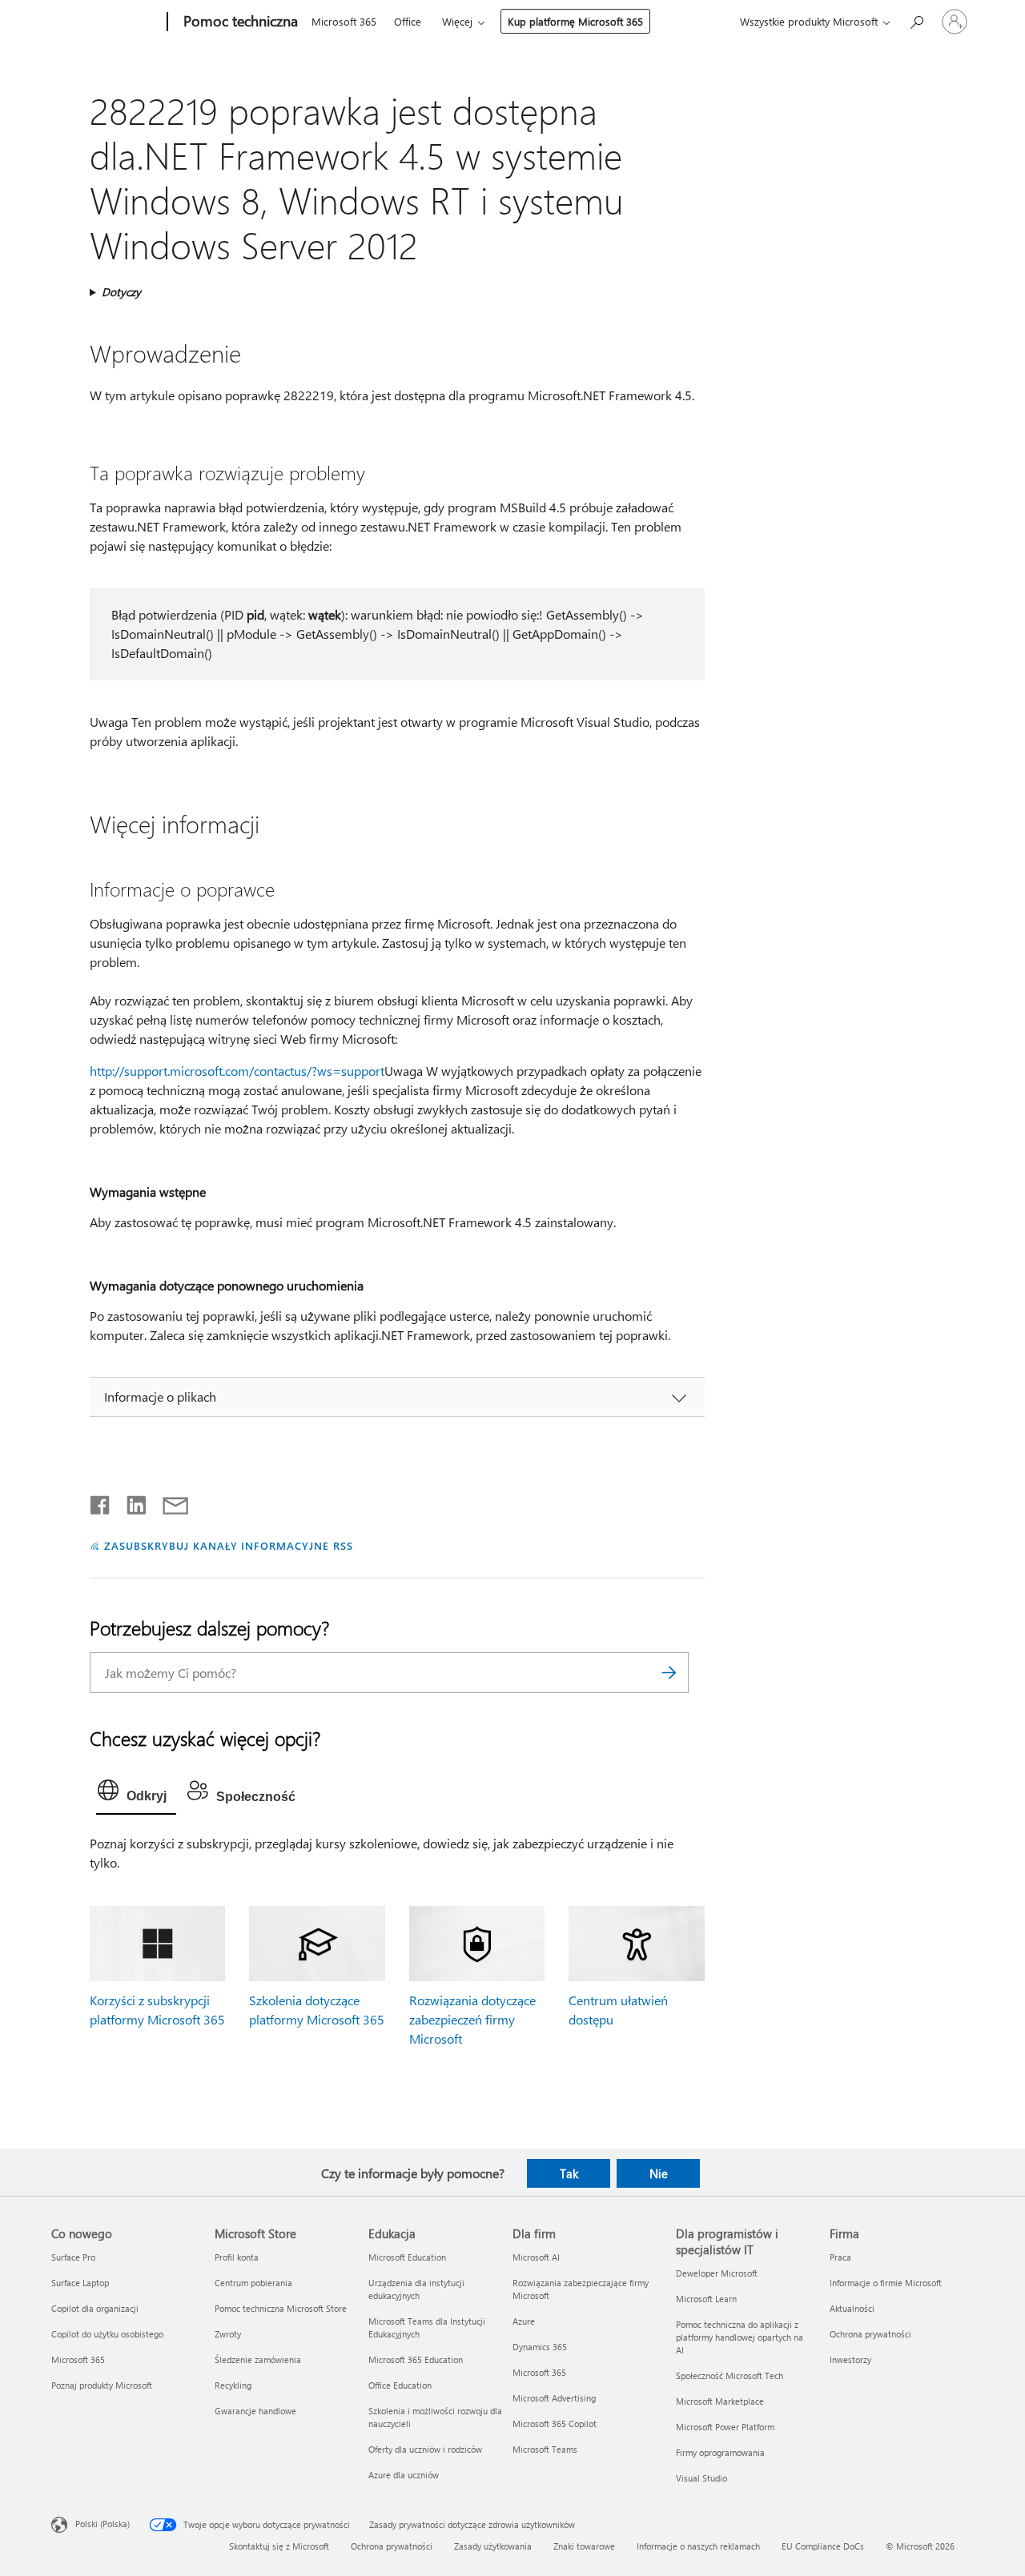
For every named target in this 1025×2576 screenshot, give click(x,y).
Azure (524, 2321)
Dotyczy (121, 292)
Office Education (400, 2385)
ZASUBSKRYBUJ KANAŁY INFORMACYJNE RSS (229, 1545)
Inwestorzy (850, 2359)
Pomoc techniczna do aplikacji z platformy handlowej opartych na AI (740, 2337)
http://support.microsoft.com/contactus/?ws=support (237, 1071)
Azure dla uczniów (404, 2475)
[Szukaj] (669, 1673)
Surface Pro (73, 2257)
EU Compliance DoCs (823, 2546)
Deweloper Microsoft (717, 2273)
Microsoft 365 (344, 21)
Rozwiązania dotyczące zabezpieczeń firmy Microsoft (472, 2019)
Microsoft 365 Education (416, 2359)
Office (408, 21)
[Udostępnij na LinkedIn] (130, 1502)
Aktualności (852, 2308)
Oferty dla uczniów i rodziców (425, 2449)
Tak (569, 2173)
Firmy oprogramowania (720, 2452)
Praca (840, 2257)
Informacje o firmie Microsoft (886, 2283)
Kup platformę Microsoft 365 (575, 21)
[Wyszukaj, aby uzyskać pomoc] (916, 20)
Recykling (233, 2385)
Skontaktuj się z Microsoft (279, 2546)
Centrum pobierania (253, 2283)
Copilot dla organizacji (95, 2308)
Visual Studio (701, 2478)
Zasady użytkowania (493, 2546)
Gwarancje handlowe (255, 2411)
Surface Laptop (80, 2283)
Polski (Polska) (102, 2523)
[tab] (136, 1794)
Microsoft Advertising (554, 2398)
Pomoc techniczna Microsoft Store (281, 2308)
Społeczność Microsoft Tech (730, 2375)
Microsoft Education (407, 2257)
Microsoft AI (536, 2257)
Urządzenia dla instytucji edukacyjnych (416, 2289)
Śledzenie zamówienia (258, 2359)
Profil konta (237, 2257)
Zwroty (228, 2334)
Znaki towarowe (584, 2546)
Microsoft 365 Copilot (555, 2424)
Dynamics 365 (540, 2347)
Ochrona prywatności (870, 2334)
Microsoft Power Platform (725, 2427)
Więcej (457, 21)
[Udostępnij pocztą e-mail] (168, 1502)
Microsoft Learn (706, 2299)
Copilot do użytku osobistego (107, 2334)
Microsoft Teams (545, 2449)
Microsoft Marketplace (720, 2401)
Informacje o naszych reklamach (698, 2546)
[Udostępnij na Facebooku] (101, 1502)
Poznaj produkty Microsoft (102, 2385)
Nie (659, 2173)
